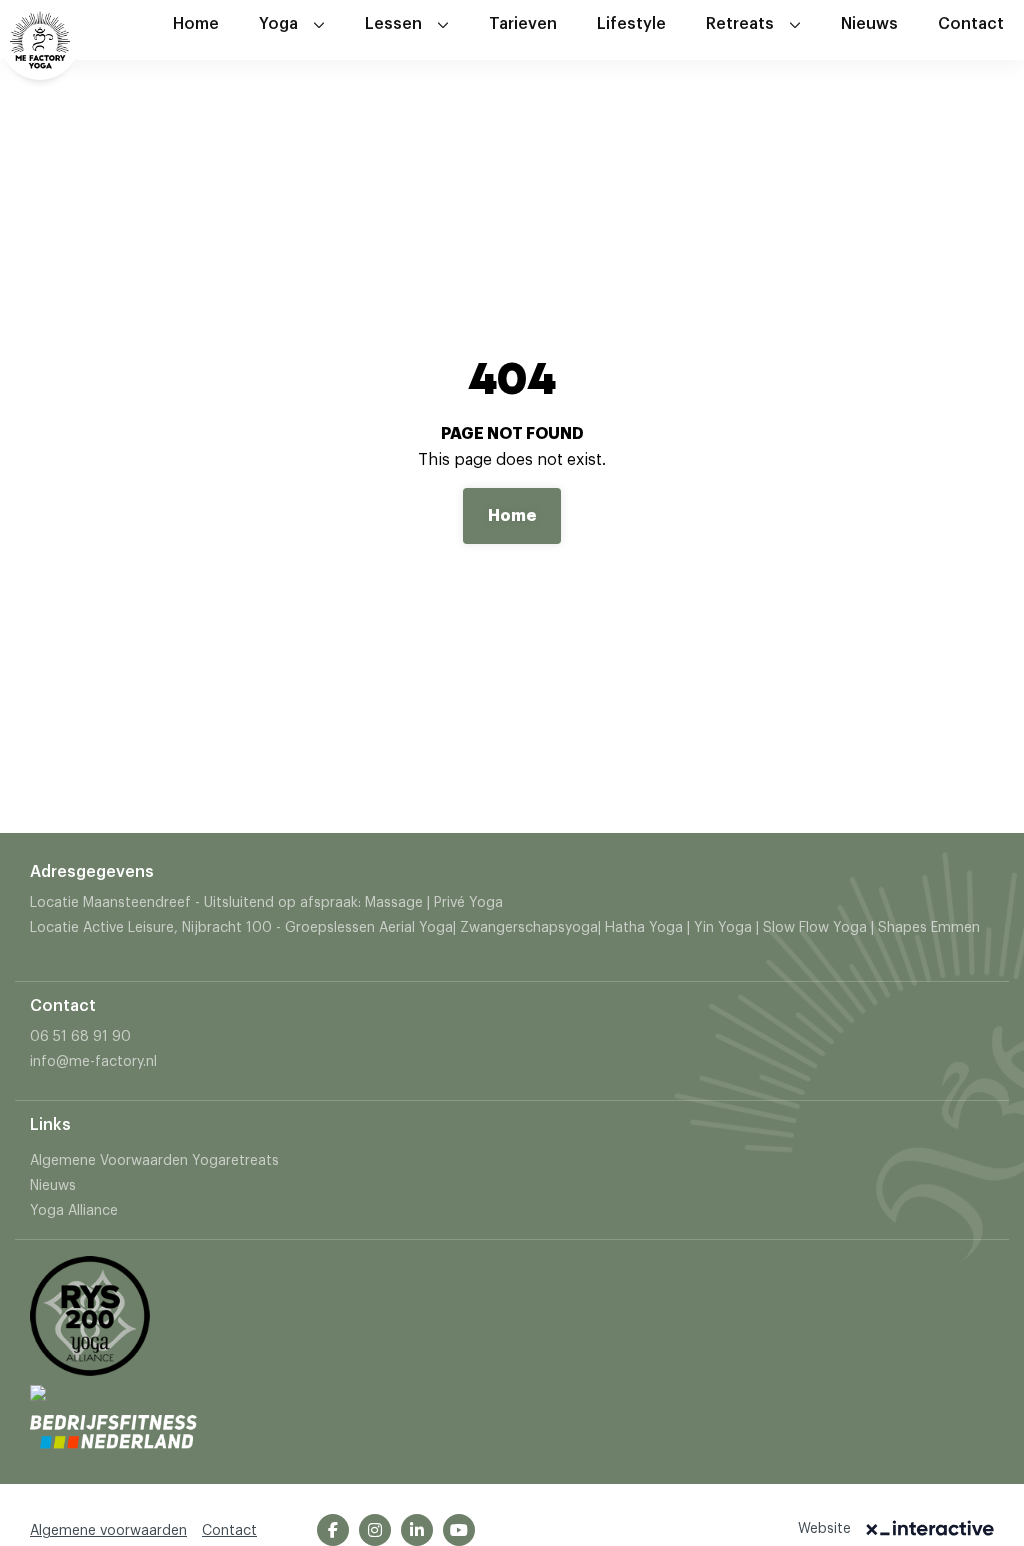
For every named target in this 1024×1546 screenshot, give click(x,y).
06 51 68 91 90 (80, 1037)
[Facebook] (333, 1530)
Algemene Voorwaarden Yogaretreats (154, 1161)
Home (196, 24)
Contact (971, 24)
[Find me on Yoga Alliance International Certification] (38, 1406)
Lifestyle (631, 24)
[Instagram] (375, 1530)
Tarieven (523, 24)
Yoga (278, 24)
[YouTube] (459, 1530)
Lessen (393, 24)
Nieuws (869, 24)
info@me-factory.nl (93, 1062)
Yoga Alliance (74, 1211)
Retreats (740, 24)
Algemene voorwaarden (108, 1531)
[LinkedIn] (417, 1530)
